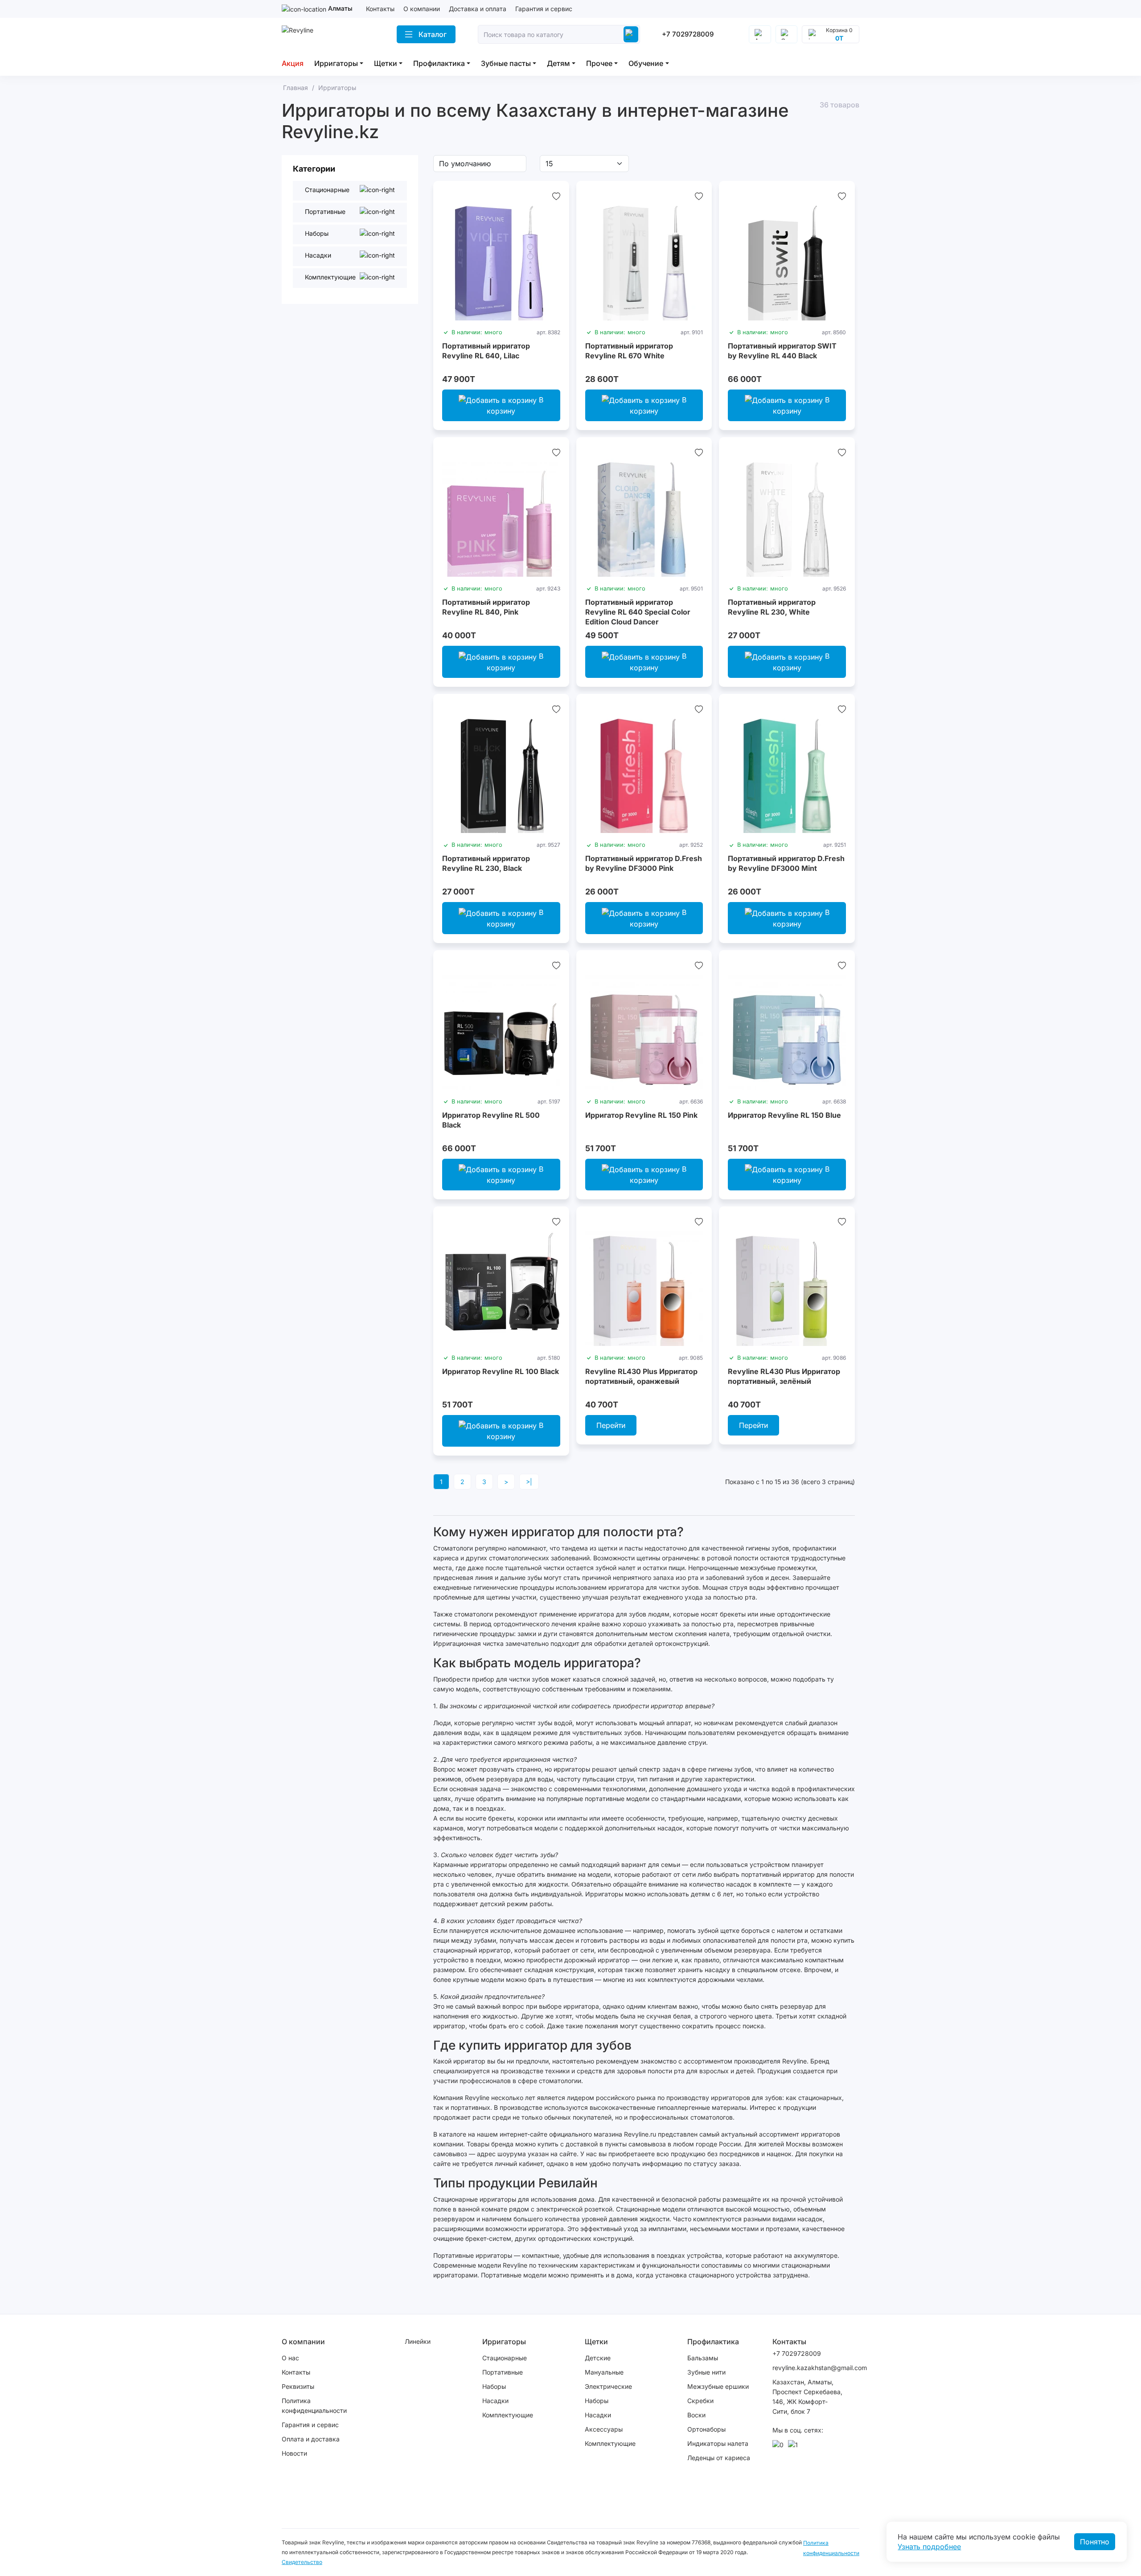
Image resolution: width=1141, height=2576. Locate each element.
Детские (598, 2358)
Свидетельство (302, 2562)
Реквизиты (298, 2386)
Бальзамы (703, 2358)
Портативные (503, 2372)
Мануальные (604, 2372)
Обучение (646, 63)
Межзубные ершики (718, 2386)
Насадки (495, 2401)
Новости (294, 2453)
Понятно (1095, 2542)
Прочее (599, 63)
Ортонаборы (706, 2429)
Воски (696, 2415)
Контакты (380, 9)
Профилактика (439, 63)
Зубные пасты (506, 63)
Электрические (608, 2386)
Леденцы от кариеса (719, 2458)
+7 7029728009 (688, 34)
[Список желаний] (556, 196)
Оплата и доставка (311, 2439)
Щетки (386, 63)
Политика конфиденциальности (314, 2406)
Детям (558, 63)
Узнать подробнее (929, 2547)
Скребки (700, 2401)
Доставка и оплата (478, 9)
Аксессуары (604, 2429)
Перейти (611, 1425)
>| (529, 1482)
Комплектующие (508, 2415)
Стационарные (505, 2358)
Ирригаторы (336, 63)
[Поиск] (631, 34)
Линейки (418, 2341)
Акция (293, 63)
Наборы (494, 2386)
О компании (422, 9)
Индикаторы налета (718, 2443)
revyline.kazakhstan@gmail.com (808, 2368)
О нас (290, 2358)
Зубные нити (706, 2372)
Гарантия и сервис (544, 9)
